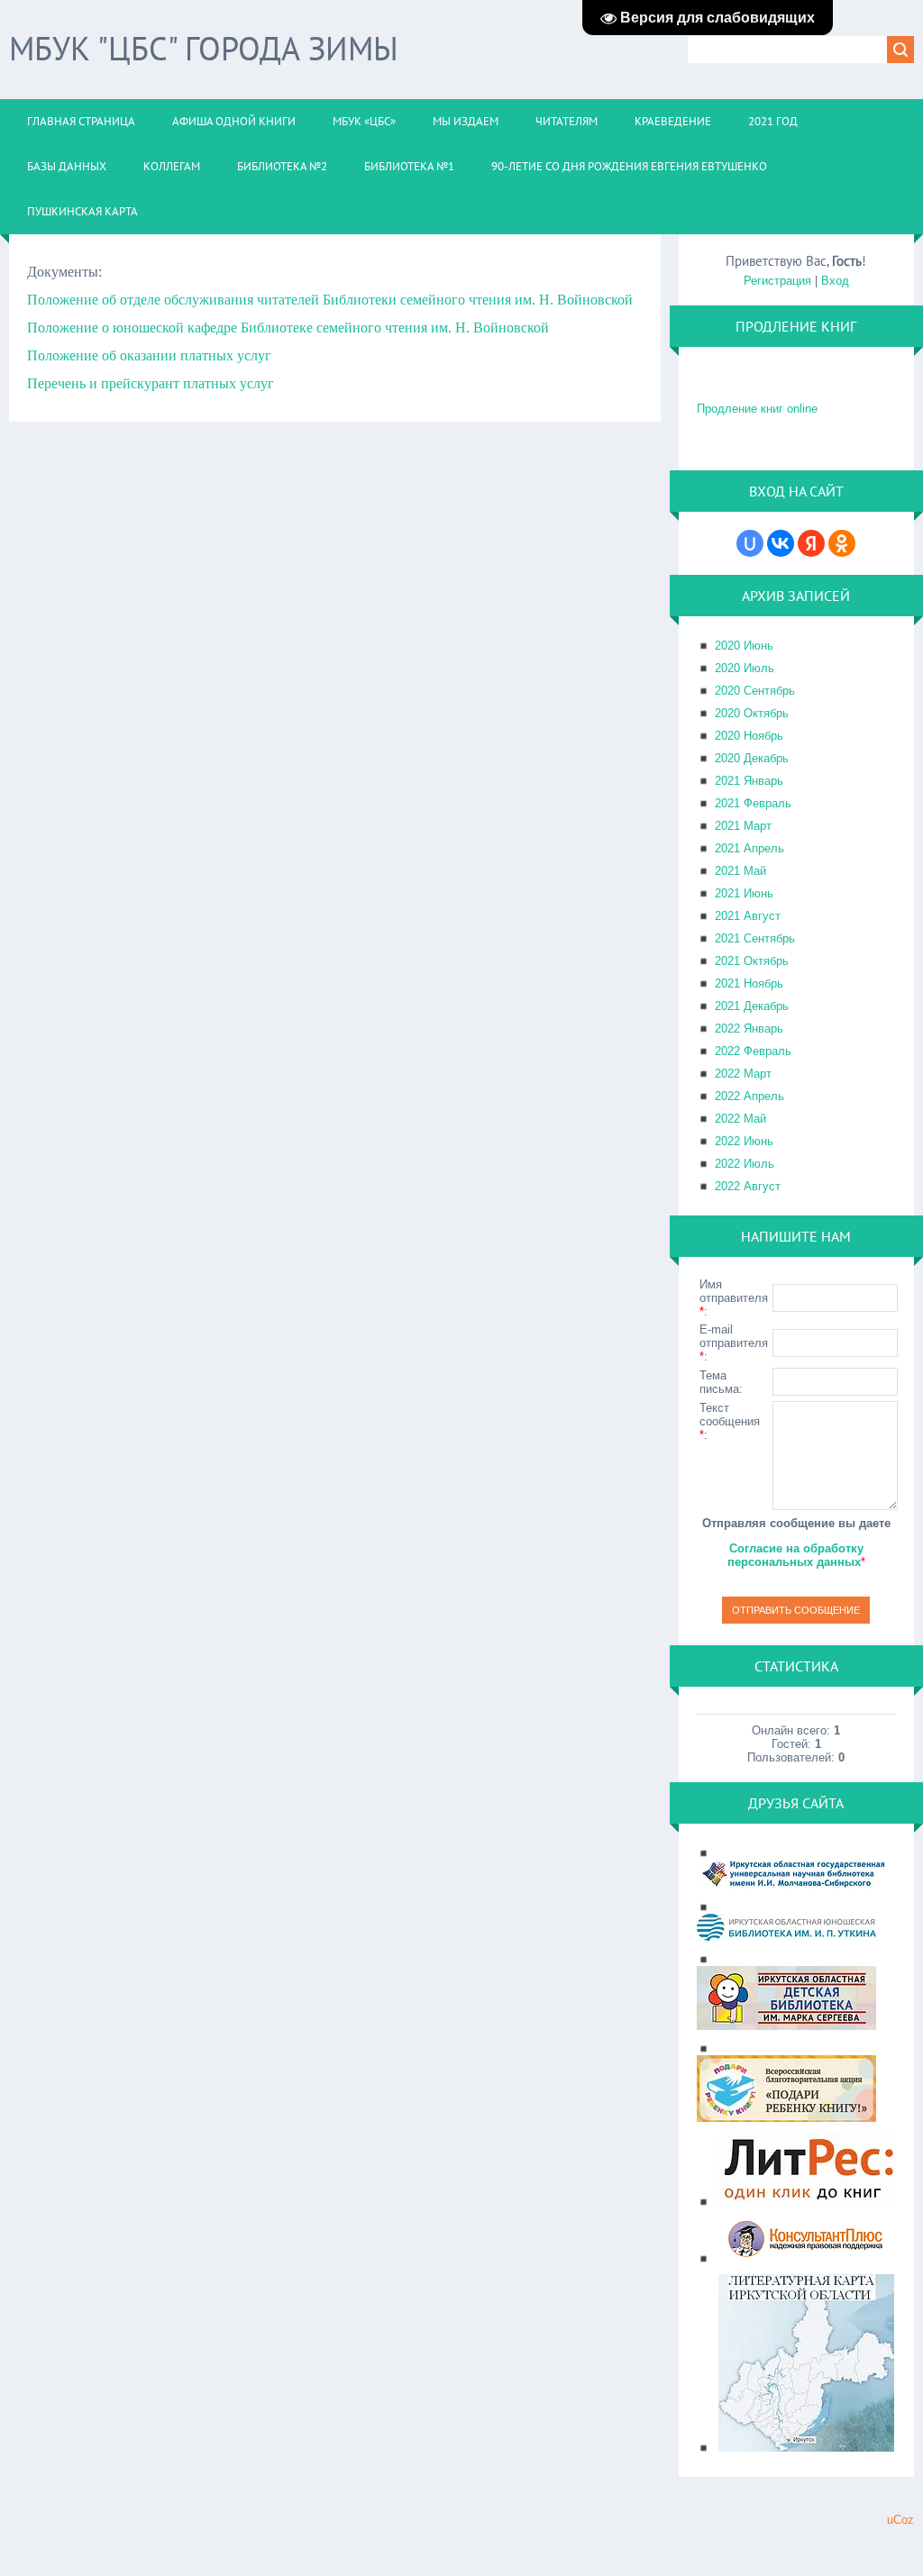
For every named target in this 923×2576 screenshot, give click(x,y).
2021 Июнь (744, 893)
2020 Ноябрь (749, 736)
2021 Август (748, 916)
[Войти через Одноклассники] (842, 543)
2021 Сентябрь (755, 938)
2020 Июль (745, 668)
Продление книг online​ (757, 409)
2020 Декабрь (752, 758)
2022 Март (743, 1074)
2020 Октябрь (752, 713)
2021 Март (743, 826)
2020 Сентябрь (755, 691)
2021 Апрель (749, 848)
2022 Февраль (753, 1051)
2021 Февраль (753, 803)
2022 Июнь (744, 1141)
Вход (835, 281)
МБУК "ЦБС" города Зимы (204, 48)
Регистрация (777, 281)
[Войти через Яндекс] (811, 543)
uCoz (900, 2520)
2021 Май (740, 871)
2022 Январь (749, 1029)
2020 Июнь (744, 646)
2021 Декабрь (752, 1006)
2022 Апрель (749, 1096)
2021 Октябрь (752, 961)
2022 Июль (745, 1164)
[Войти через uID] (750, 543)
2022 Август (748, 1186)
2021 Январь (749, 781)
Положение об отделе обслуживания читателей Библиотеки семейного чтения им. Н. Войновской (330, 300)
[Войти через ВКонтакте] (781, 543)
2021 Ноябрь (749, 983)
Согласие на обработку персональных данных (795, 1555)
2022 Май (740, 1119)
